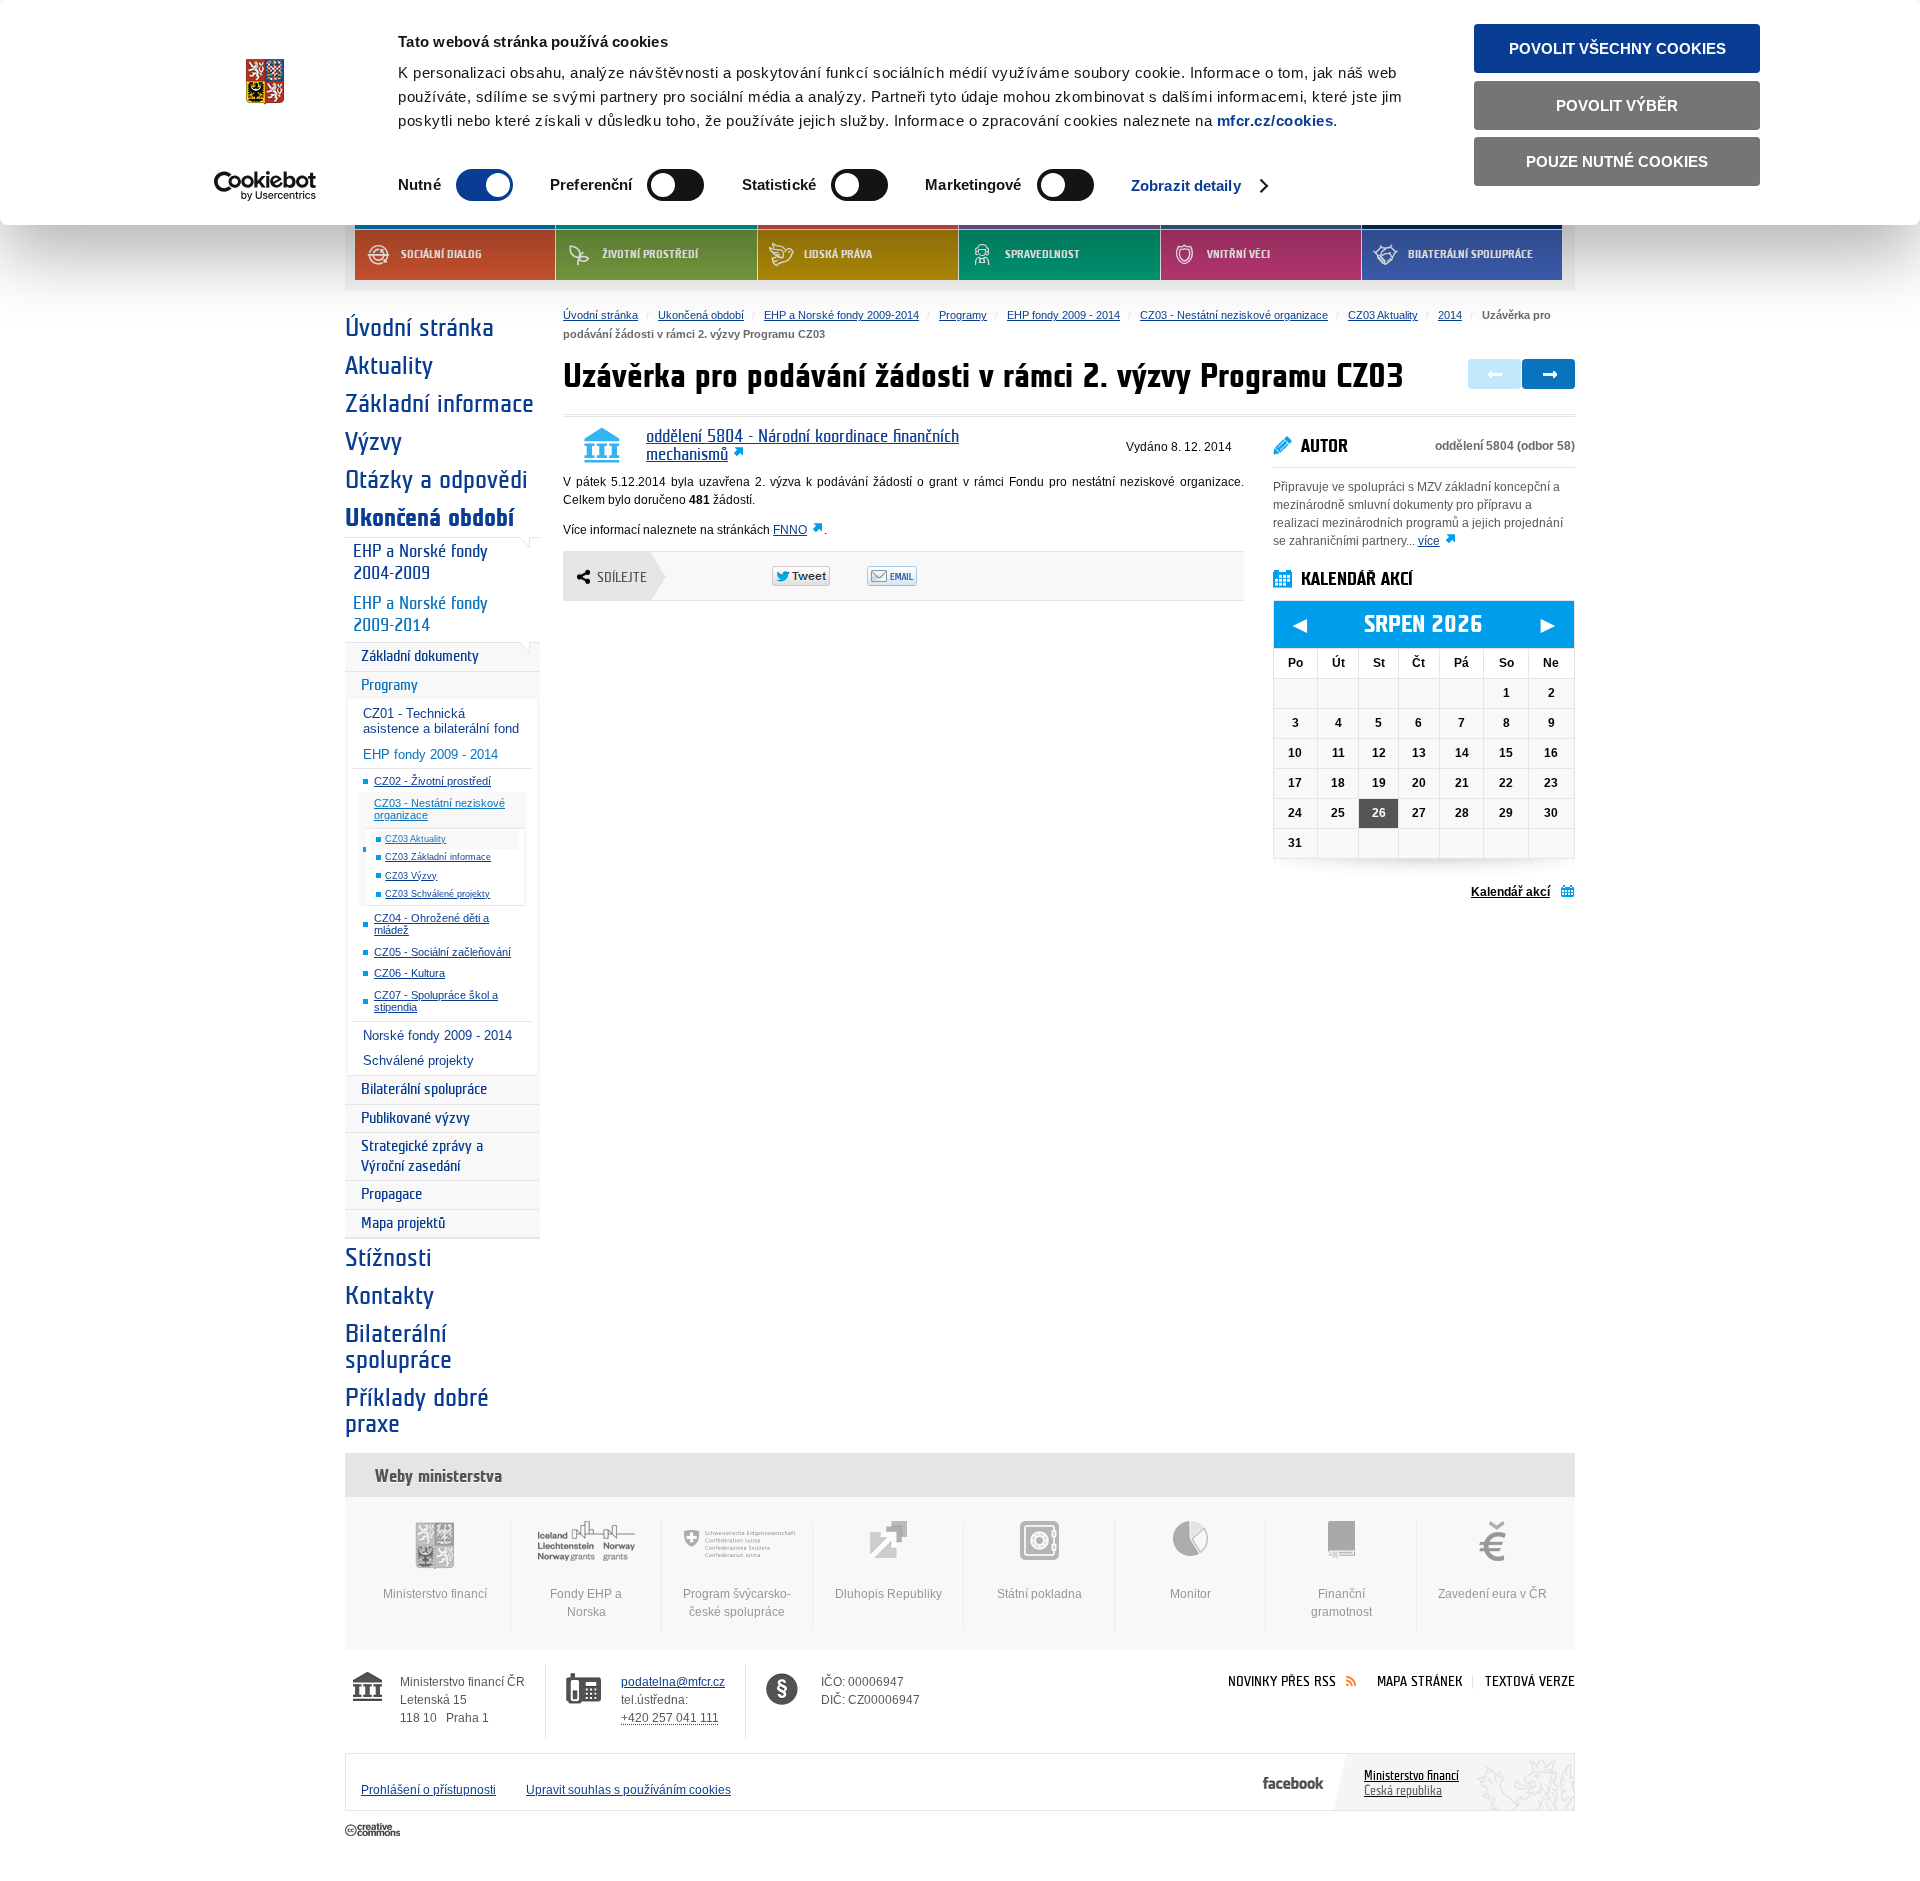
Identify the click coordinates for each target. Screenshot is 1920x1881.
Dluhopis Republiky (888, 1594)
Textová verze (1530, 1681)
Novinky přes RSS (1282, 1681)
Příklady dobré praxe (417, 1411)
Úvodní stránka (419, 328)
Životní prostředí (650, 254)
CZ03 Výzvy (411, 876)
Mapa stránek (1420, 1681)
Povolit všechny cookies (1617, 48)
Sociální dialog (441, 254)
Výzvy (373, 442)
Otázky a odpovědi (436, 480)
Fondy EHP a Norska (586, 1603)
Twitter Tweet (819, 576)
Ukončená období (429, 518)
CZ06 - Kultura (409, 973)
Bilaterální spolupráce (1470, 254)
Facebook (1293, 1782)
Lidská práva (838, 254)
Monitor (1190, 1594)
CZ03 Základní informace (438, 857)
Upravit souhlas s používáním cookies (628, 1790)
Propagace (391, 1194)
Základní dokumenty (420, 656)
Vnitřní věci (1238, 254)
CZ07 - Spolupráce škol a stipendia (436, 1001)
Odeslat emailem (914, 576)
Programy (389, 685)
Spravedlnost (1042, 254)
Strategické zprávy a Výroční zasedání (422, 1156)
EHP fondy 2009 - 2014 (430, 754)
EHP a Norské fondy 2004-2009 (420, 563)
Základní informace (439, 404)
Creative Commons (374, 1831)
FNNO (790, 530)
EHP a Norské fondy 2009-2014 (420, 615)
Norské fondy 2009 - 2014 (437, 1035)
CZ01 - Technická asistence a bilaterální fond (441, 721)
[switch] (675, 185)
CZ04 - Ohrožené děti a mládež (431, 924)
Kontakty (389, 1296)
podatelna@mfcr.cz (673, 1682)
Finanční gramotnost (1341, 1603)
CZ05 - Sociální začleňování (442, 952)
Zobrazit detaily (1186, 185)
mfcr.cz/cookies (1275, 120)
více (1429, 541)
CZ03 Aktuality (415, 839)
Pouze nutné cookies (1617, 161)
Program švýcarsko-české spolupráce (737, 1603)
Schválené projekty (418, 1060)
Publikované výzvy (415, 1118)
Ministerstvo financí (435, 1594)
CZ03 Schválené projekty (437, 894)
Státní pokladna (1039, 1594)
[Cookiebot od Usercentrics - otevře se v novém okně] (265, 186)
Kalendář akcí (1510, 892)
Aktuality (389, 366)
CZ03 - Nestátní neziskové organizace (439, 809)
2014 (1450, 315)
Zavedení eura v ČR (1492, 1594)
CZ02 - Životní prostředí (432, 781)
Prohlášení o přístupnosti (428, 1790)
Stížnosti (388, 1258)
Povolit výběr (1617, 105)
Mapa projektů (403, 1223)
